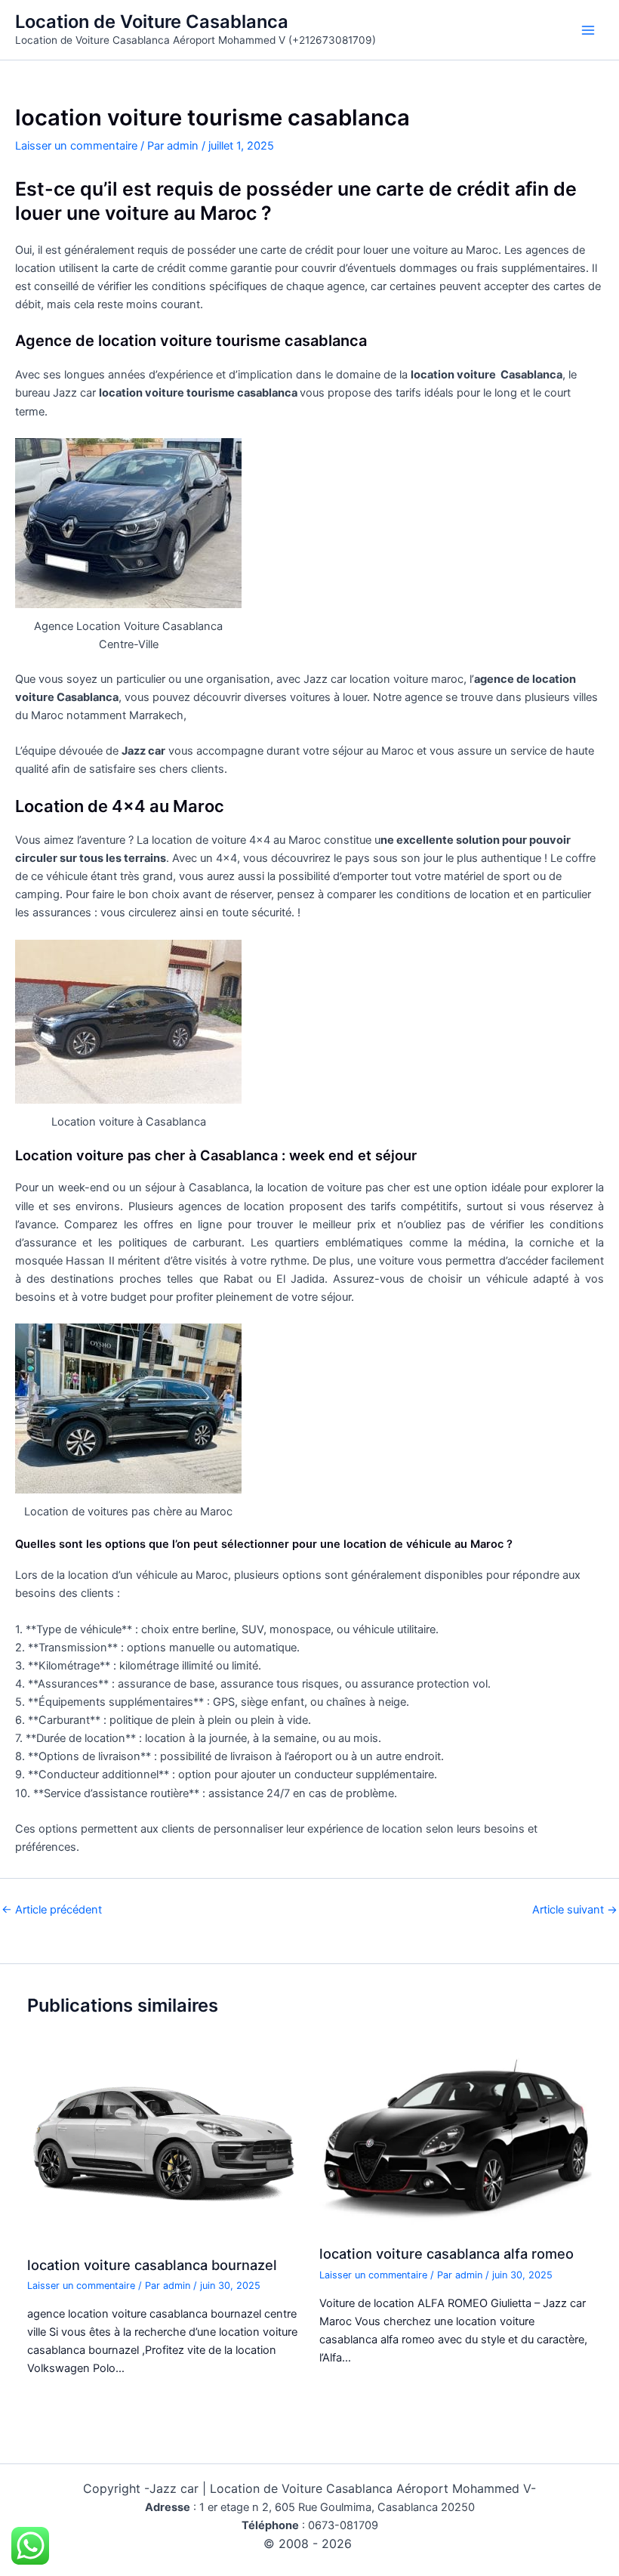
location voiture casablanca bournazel (152, 2265)
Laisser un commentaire (76, 146)
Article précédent (52, 1910)
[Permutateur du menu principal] (588, 30)
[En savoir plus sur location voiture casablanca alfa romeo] (456, 2139)
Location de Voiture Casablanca (152, 22)
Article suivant (575, 1910)
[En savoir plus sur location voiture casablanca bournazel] (163, 2144)
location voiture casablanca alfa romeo (447, 2253)
